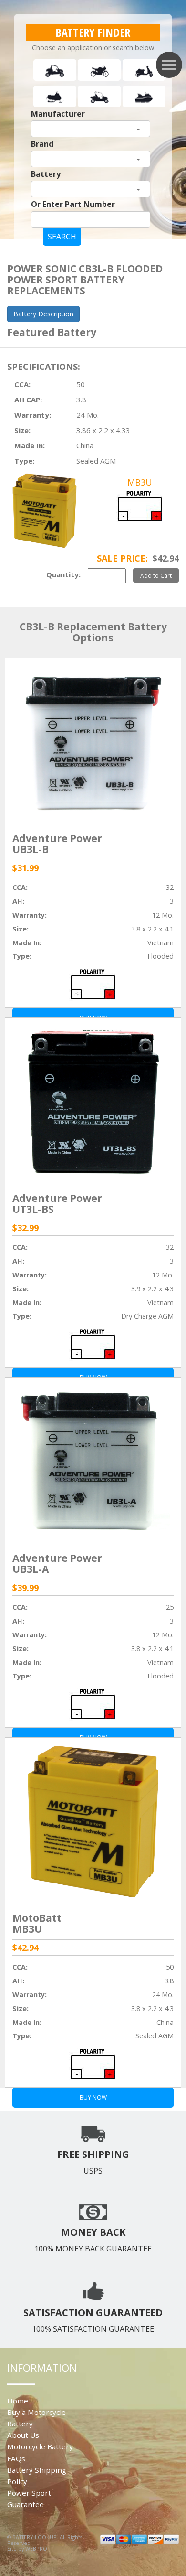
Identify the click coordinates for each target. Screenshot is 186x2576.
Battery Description (43, 314)
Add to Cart (156, 575)
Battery (46, 174)
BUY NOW (93, 2097)
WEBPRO (36, 2549)
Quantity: (63, 574)
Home (18, 2401)
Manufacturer (58, 114)
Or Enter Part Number (73, 204)
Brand (42, 144)
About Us (23, 2435)
